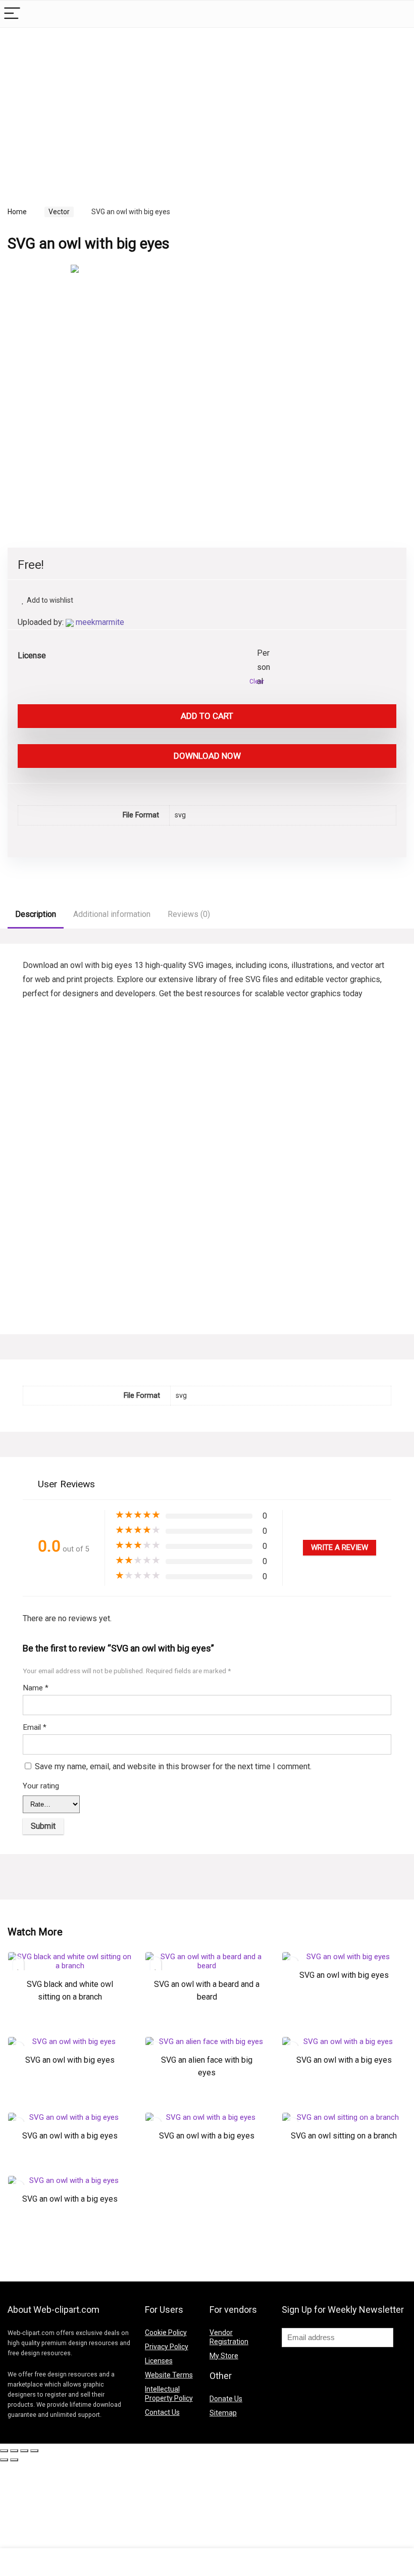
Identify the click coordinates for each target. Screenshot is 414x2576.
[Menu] (12, 14)
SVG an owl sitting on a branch (344, 2136)
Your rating (41, 1786)
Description (36, 914)
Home (17, 212)
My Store (224, 2356)
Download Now (207, 756)
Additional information (112, 914)
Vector (59, 212)
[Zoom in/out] (34, 2451)
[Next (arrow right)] (14, 2460)
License (32, 655)
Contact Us (162, 2412)
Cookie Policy (166, 2332)
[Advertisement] (92, 106)
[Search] (398, 14)
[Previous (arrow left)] (4, 2460)
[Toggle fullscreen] (24, 2451)
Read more (70, 2029)
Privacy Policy (167, 2347)
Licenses (159, 2361)
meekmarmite (100, 622)
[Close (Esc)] (4, 2451)
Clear (257, 682)
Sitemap (223, 2413)
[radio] (265, 654)
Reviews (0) (189, 914)
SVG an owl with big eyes (344, 1975)
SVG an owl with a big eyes (344, 2060)
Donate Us (226, 2399)
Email (35, 1727)
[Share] (14, 2451)
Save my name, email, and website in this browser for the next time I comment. (173, 1766)
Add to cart (207, 716)
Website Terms (169, 2375)
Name (36, 1688)
